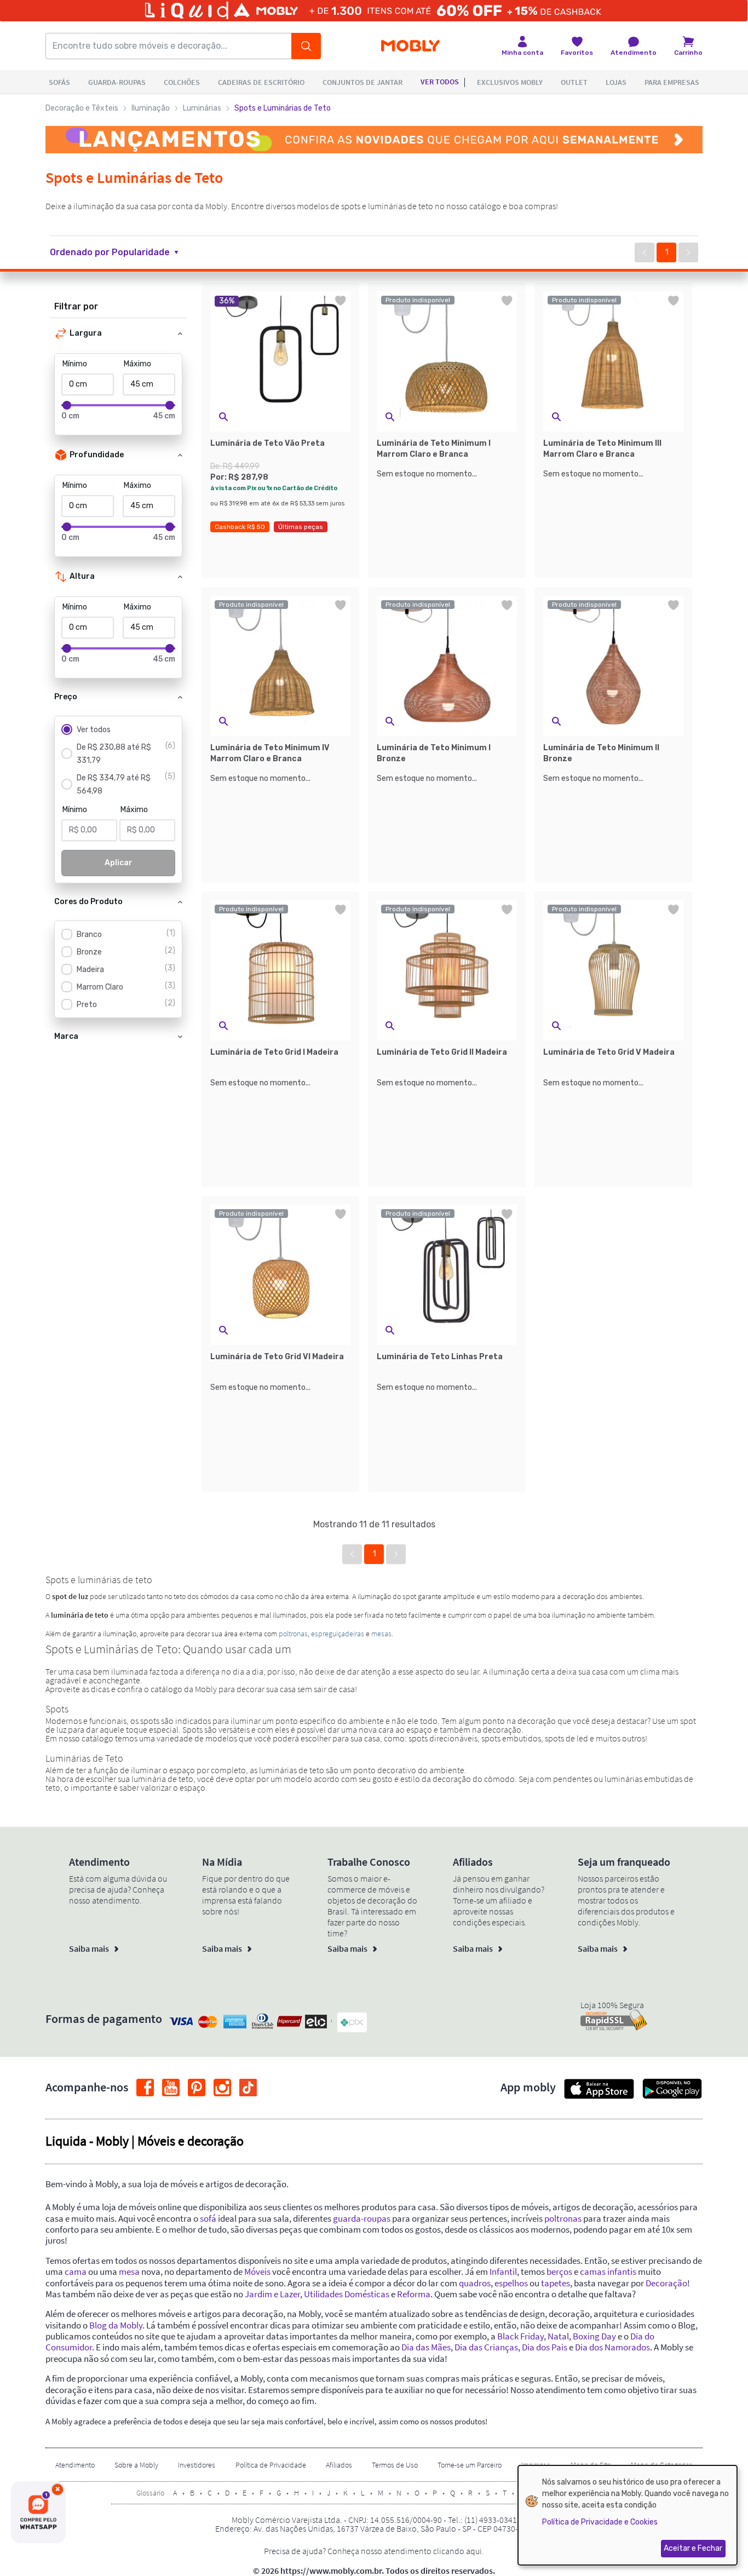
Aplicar (119, 863)
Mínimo (75, 364)
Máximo (137, 364)
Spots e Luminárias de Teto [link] (283, 108)
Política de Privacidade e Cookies (600, 2522)
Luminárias (202, 108)
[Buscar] (306, 46)
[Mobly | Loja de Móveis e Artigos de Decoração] (410, 46)
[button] (121, 252)
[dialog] (628, 2515)
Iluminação (151, 108)
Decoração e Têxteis (82, 108)
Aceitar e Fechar (693, 2548)
